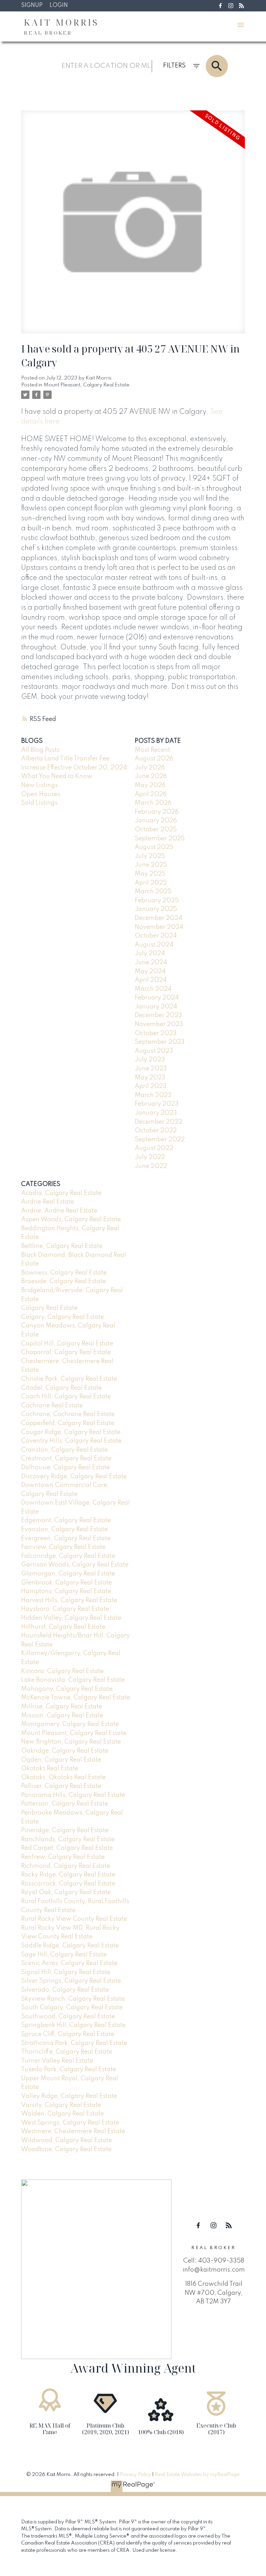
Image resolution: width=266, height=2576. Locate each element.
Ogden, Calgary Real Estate (61, 1760)
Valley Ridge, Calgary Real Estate (69, 2096)
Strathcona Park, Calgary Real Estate (74, 2043)
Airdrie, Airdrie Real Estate (59, 1211)
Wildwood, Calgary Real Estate (66, 2140)
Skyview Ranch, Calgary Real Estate (73, 1999)
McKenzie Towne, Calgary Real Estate (76, 1698)
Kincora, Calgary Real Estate (62, 1671)
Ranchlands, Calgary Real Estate (68, 1839)
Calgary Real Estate (49, 1308)
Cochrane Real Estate (52, 1406)
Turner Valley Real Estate (57, 2061)
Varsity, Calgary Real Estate (61, 2105)
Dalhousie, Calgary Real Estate (65, 1468)
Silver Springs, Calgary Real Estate (71, 1981)
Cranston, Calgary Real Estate (64, 1450)
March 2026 (153, 803)
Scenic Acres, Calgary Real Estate (69, 1963)
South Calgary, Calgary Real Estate (72, 2008)
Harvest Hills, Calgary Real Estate (69, 1600)
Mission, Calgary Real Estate (62, 1716)
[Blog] (241, 6)
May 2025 (150, 874)
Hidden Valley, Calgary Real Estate (71, 1618)
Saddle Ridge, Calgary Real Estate (70, 1946)
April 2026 (151, 794)
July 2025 (150, 856)
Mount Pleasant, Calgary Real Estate (87, 385)
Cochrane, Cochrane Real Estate (68, 1414)
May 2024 (150, 971)
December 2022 (158, 1122)
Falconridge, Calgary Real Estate (68, 1556)
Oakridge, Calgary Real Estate (65, 1751)
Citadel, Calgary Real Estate (61, 1388)
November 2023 (159, 1024)
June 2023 (151, 1069)
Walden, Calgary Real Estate (63, 2114)
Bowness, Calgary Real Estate (64, 1273)
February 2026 (157, 812)
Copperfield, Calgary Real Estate (68, 1423)
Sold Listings (39, 803)
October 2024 (156, 936)
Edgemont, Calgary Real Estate (66, 1520)
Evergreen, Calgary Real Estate (66, 1538)
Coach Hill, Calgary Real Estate (66, 1397)
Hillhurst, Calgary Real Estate (63, 1627)
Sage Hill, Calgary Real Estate (64, 1955)
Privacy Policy (135, 2475)
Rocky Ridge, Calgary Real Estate (68, 1875)
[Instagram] (231, 6)
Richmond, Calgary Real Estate (66, 1866)
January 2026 (156, 821)
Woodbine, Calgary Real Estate (66, 2149)
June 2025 (151, 865)
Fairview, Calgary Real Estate (63, 1547)
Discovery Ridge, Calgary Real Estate (74, 1477)
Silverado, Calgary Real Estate (65, 1990)
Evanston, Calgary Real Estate (64, 1529)
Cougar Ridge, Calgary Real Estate (71, 1432)
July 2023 (150, 1060)
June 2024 (151, 962)
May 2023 (150, 1078)
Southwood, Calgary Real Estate (68, 2017)
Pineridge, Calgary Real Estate (65, 1830)
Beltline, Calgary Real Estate (62, 1246)
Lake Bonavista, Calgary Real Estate (73, 1680)
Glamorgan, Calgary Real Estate (68, 1574)
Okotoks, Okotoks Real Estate (63, 1778)
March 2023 (153, 1095)
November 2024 (159, 927)
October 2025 (156, 830)
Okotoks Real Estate (50, 1769)
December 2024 (158, 918)
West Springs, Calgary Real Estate (70, 2123)
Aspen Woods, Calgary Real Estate (71, 1220)
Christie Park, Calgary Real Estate (69, 1379)
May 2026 (150, 785)
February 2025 (157, 901)
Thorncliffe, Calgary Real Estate (67, 2052)
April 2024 (151, 980)
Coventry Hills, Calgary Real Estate (71, 1441)
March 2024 (153, 989)
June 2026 (151, 776)
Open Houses (41, 794)
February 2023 (157, 1104)
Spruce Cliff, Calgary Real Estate (68, 2034)
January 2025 (156, 909)
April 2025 (151, 883)
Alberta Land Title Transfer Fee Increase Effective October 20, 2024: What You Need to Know (75, 768)
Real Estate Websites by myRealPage (197, 2475)
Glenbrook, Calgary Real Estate (66, 1583)
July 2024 (150, 953)
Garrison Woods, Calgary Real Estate (75, 1565)
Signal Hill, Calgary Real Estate (66, 1972)
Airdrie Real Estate (48, 1202)
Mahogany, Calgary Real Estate (67, 1689)
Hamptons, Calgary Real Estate (66, 1591)
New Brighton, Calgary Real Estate (71, 1742)
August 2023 (154, 1051)
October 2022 (156, 1131)
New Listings (39, 785)
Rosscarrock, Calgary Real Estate (68, 1884)
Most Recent (152, 750)
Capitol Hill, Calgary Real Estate (67, 1344)
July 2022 (150, 1157)
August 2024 (154, 945)
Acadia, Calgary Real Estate (61, 1193)
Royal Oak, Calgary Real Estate (66, 1892)
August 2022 (154, 1148)
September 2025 (160, 839)
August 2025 (154, 847)
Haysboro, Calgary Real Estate (65, 1609)
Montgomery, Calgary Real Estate (70, 1724)
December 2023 (158, 1015)
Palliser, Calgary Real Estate (61, 1786)
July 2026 (150, 768)
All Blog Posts (40, 750)
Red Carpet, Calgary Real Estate (67, 1848)
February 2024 (157, 998)
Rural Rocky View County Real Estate (74, 1919)
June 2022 (151, 1166)
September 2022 (160, 1140)
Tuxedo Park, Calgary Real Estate (69, 2070)
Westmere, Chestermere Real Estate (73, 2131)
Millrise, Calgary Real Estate (62, 1707)
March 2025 (153, 892)
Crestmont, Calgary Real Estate (66, 1459)
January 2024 (156, 1007)
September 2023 (160, 1042)
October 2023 (156, 1033)
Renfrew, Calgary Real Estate (63, 1857)
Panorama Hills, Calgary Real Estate (73, 1795)
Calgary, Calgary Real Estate (63, 1317)
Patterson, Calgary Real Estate (65, 1804)
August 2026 (154, 759)
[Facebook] (220, 6)
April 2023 (151, 1086)
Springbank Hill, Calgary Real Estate (73, 2025)
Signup (32, 6)
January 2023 (156, 1113)
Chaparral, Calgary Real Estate (66, 1352)
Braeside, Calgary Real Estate (64, 1281)
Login (59, 6)
